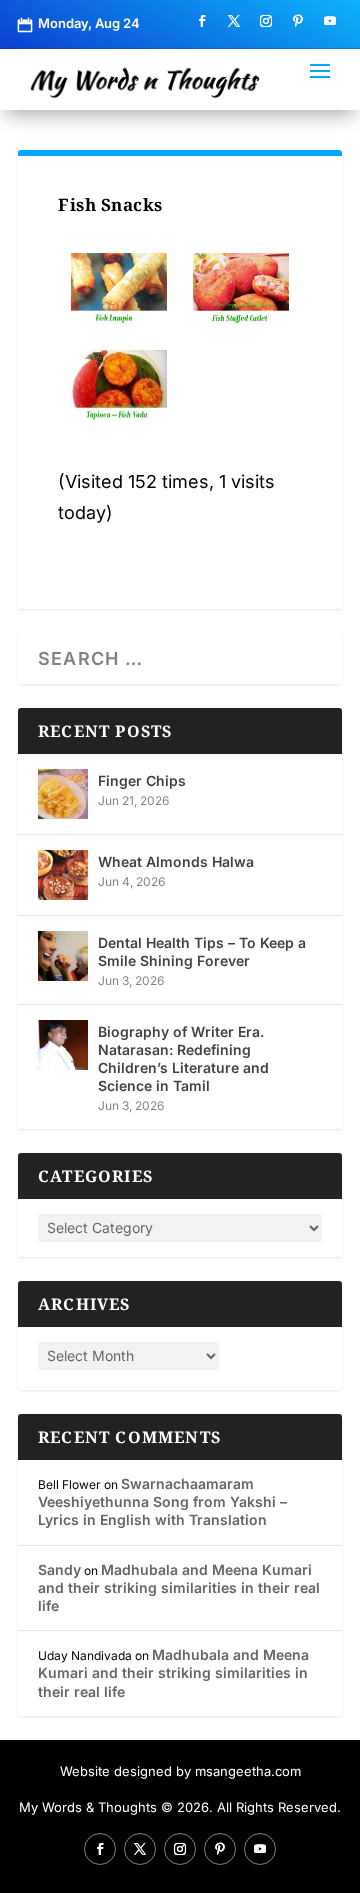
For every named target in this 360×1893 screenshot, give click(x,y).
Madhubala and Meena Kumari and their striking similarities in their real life (179, 1587)
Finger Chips (142, 780)
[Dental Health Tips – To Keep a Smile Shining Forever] (63, 956)
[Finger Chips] (63, 794)
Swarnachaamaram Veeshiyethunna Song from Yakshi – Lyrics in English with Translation (162, 1501)
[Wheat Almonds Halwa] (63, 875)
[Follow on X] (234, 21)
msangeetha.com (248, 1771)
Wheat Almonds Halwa (176, 861)
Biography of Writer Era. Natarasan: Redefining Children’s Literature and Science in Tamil (183, 1059)
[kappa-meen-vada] (119, 386)
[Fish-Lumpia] (119, 289)
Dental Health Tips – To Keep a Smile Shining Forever (202, 951)
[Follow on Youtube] (330, 21)
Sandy (59, 1569)
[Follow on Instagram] (266, 21)
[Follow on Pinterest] (298, 21)
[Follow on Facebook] (202, 21)
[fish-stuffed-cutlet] (241, 289)
